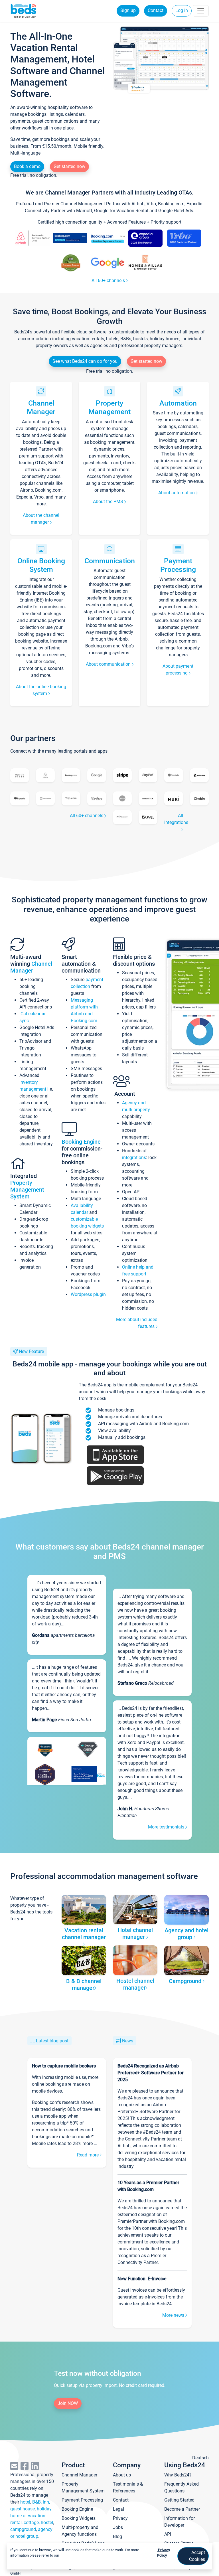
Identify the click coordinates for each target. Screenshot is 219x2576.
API (168, 2534)
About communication (109, 664)
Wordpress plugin (88, 1294)
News (128, 2041)
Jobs (118, 2527)
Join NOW (68, 2403)
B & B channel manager (84, 1984)
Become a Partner (182, 2509)
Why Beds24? (178, 2475)
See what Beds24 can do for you (85, 361)
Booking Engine (81, 1142)
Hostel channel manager (135, 1984)
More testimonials (167, 1827)
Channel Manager (41, 407)
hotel (25, 2502)
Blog (117, 2536)
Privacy (120, 2518)
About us (122, 2475)
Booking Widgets (79, 2518)
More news (174, 2315)
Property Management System (27, 1190)
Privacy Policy (164, 2553)
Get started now (69, 166)
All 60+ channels (109, 281)
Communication (110, 561)
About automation (177, 493)
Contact (156, 10)
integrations (134, 1158)
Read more (88, 2155)
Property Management (109, 407)
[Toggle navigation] (201, 11)
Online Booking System (41, 565)
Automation (178, 403)
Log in (182, 10)
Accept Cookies (197, 2556)
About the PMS (109, 502)
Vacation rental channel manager (84, 1934)
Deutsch (200, 2458)
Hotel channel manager (135, 1933)
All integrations (176, 819)
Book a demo (27, 166)
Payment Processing (178, 565)
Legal (118, 2509)
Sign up (128, 10)
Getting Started (179, 2500)
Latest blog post (52, 2041)
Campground (186, 1981)
